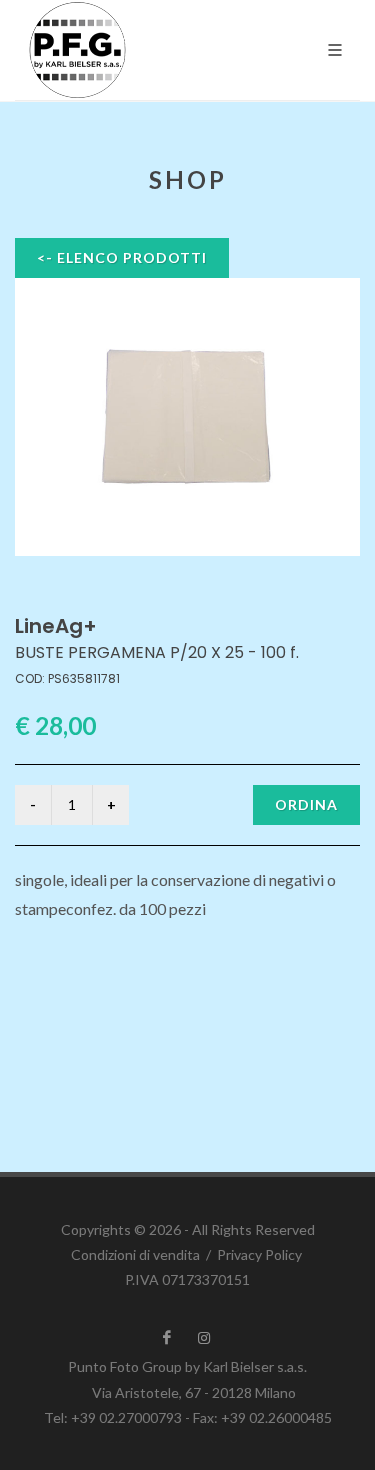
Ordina (306, 804)
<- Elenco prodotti (122, 257)
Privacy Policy (259, 1254)
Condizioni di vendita (135, 1254)
